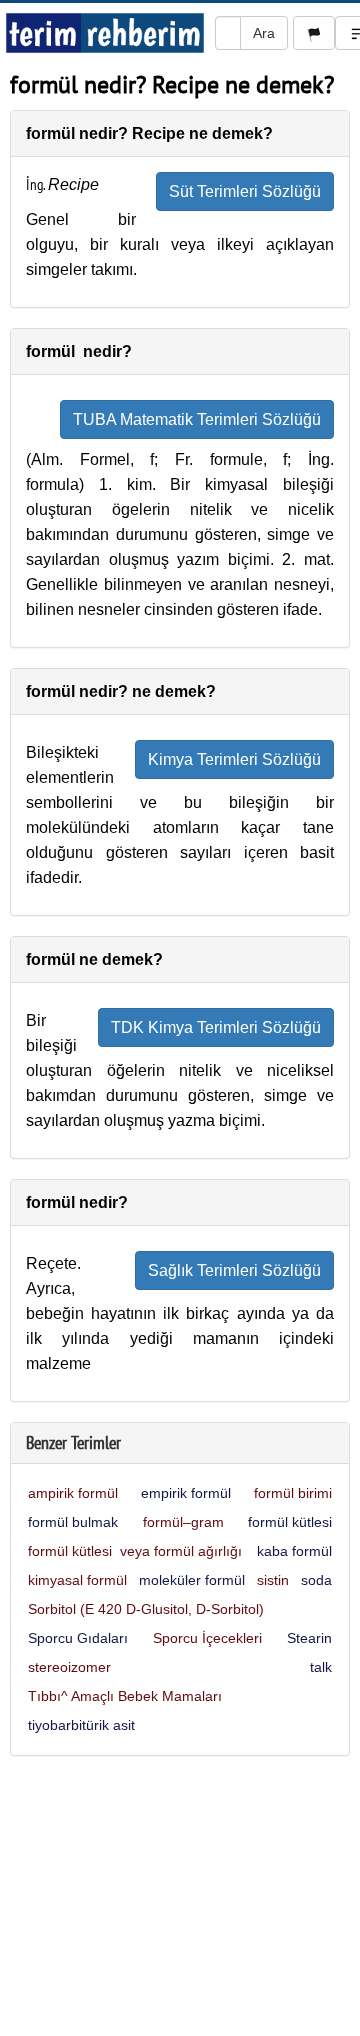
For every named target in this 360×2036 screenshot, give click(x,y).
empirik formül (186, 1493)
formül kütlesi (290, 1522)
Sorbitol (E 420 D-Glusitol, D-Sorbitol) (146, 1609)
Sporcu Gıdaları (78, 1638)
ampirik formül (73, 1493)
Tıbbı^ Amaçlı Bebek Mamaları (125, 1696)
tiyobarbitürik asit (81, 1725)
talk (321, 1667)
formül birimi (293, 1493)
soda (316, 1580)
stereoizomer (69, 1667)
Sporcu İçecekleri (207, 1638)
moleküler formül (192, 1580)
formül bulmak (73, 1522)
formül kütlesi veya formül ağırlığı (135, 1551)
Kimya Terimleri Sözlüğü (234, 759)
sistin (273, 1580)
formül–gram (183, 1522)
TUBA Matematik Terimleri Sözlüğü (197, 419)
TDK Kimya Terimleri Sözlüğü (216, 1027)
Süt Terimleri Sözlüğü (245, 191)
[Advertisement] (180, 1901)
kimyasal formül (77, 1580)
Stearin (309, 1638)
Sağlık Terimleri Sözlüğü (234, 1270)
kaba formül (294, 1551)
